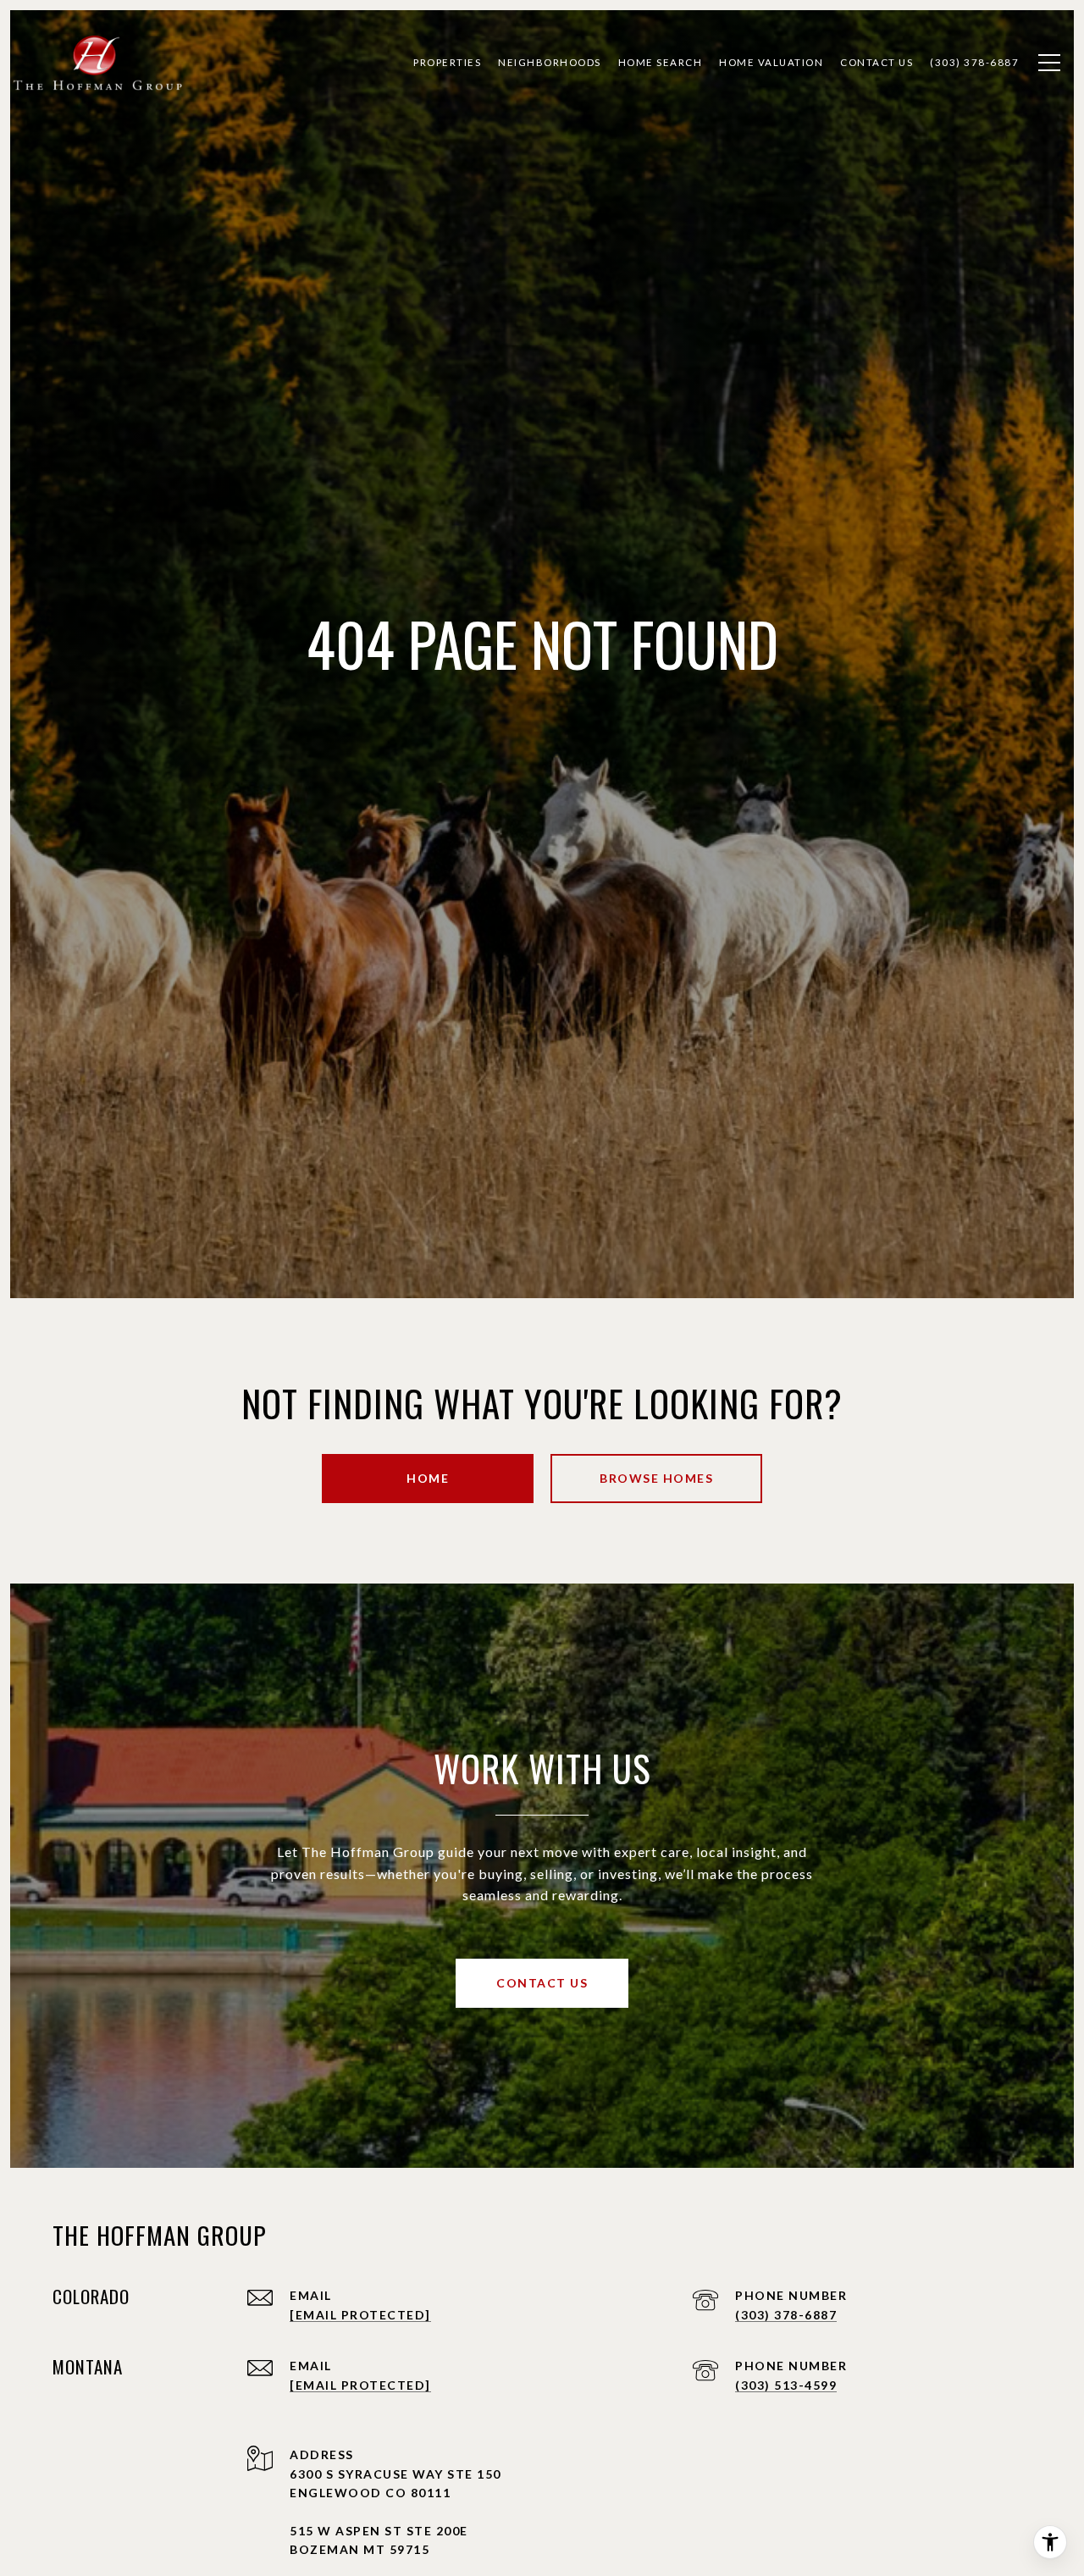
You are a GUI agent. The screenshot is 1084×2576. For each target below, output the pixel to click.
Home (428, 1478)
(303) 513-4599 (786, 2385)
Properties (447, 62)
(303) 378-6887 (786, 2315)
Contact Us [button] (542, 1983)
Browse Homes (656, 1478)
